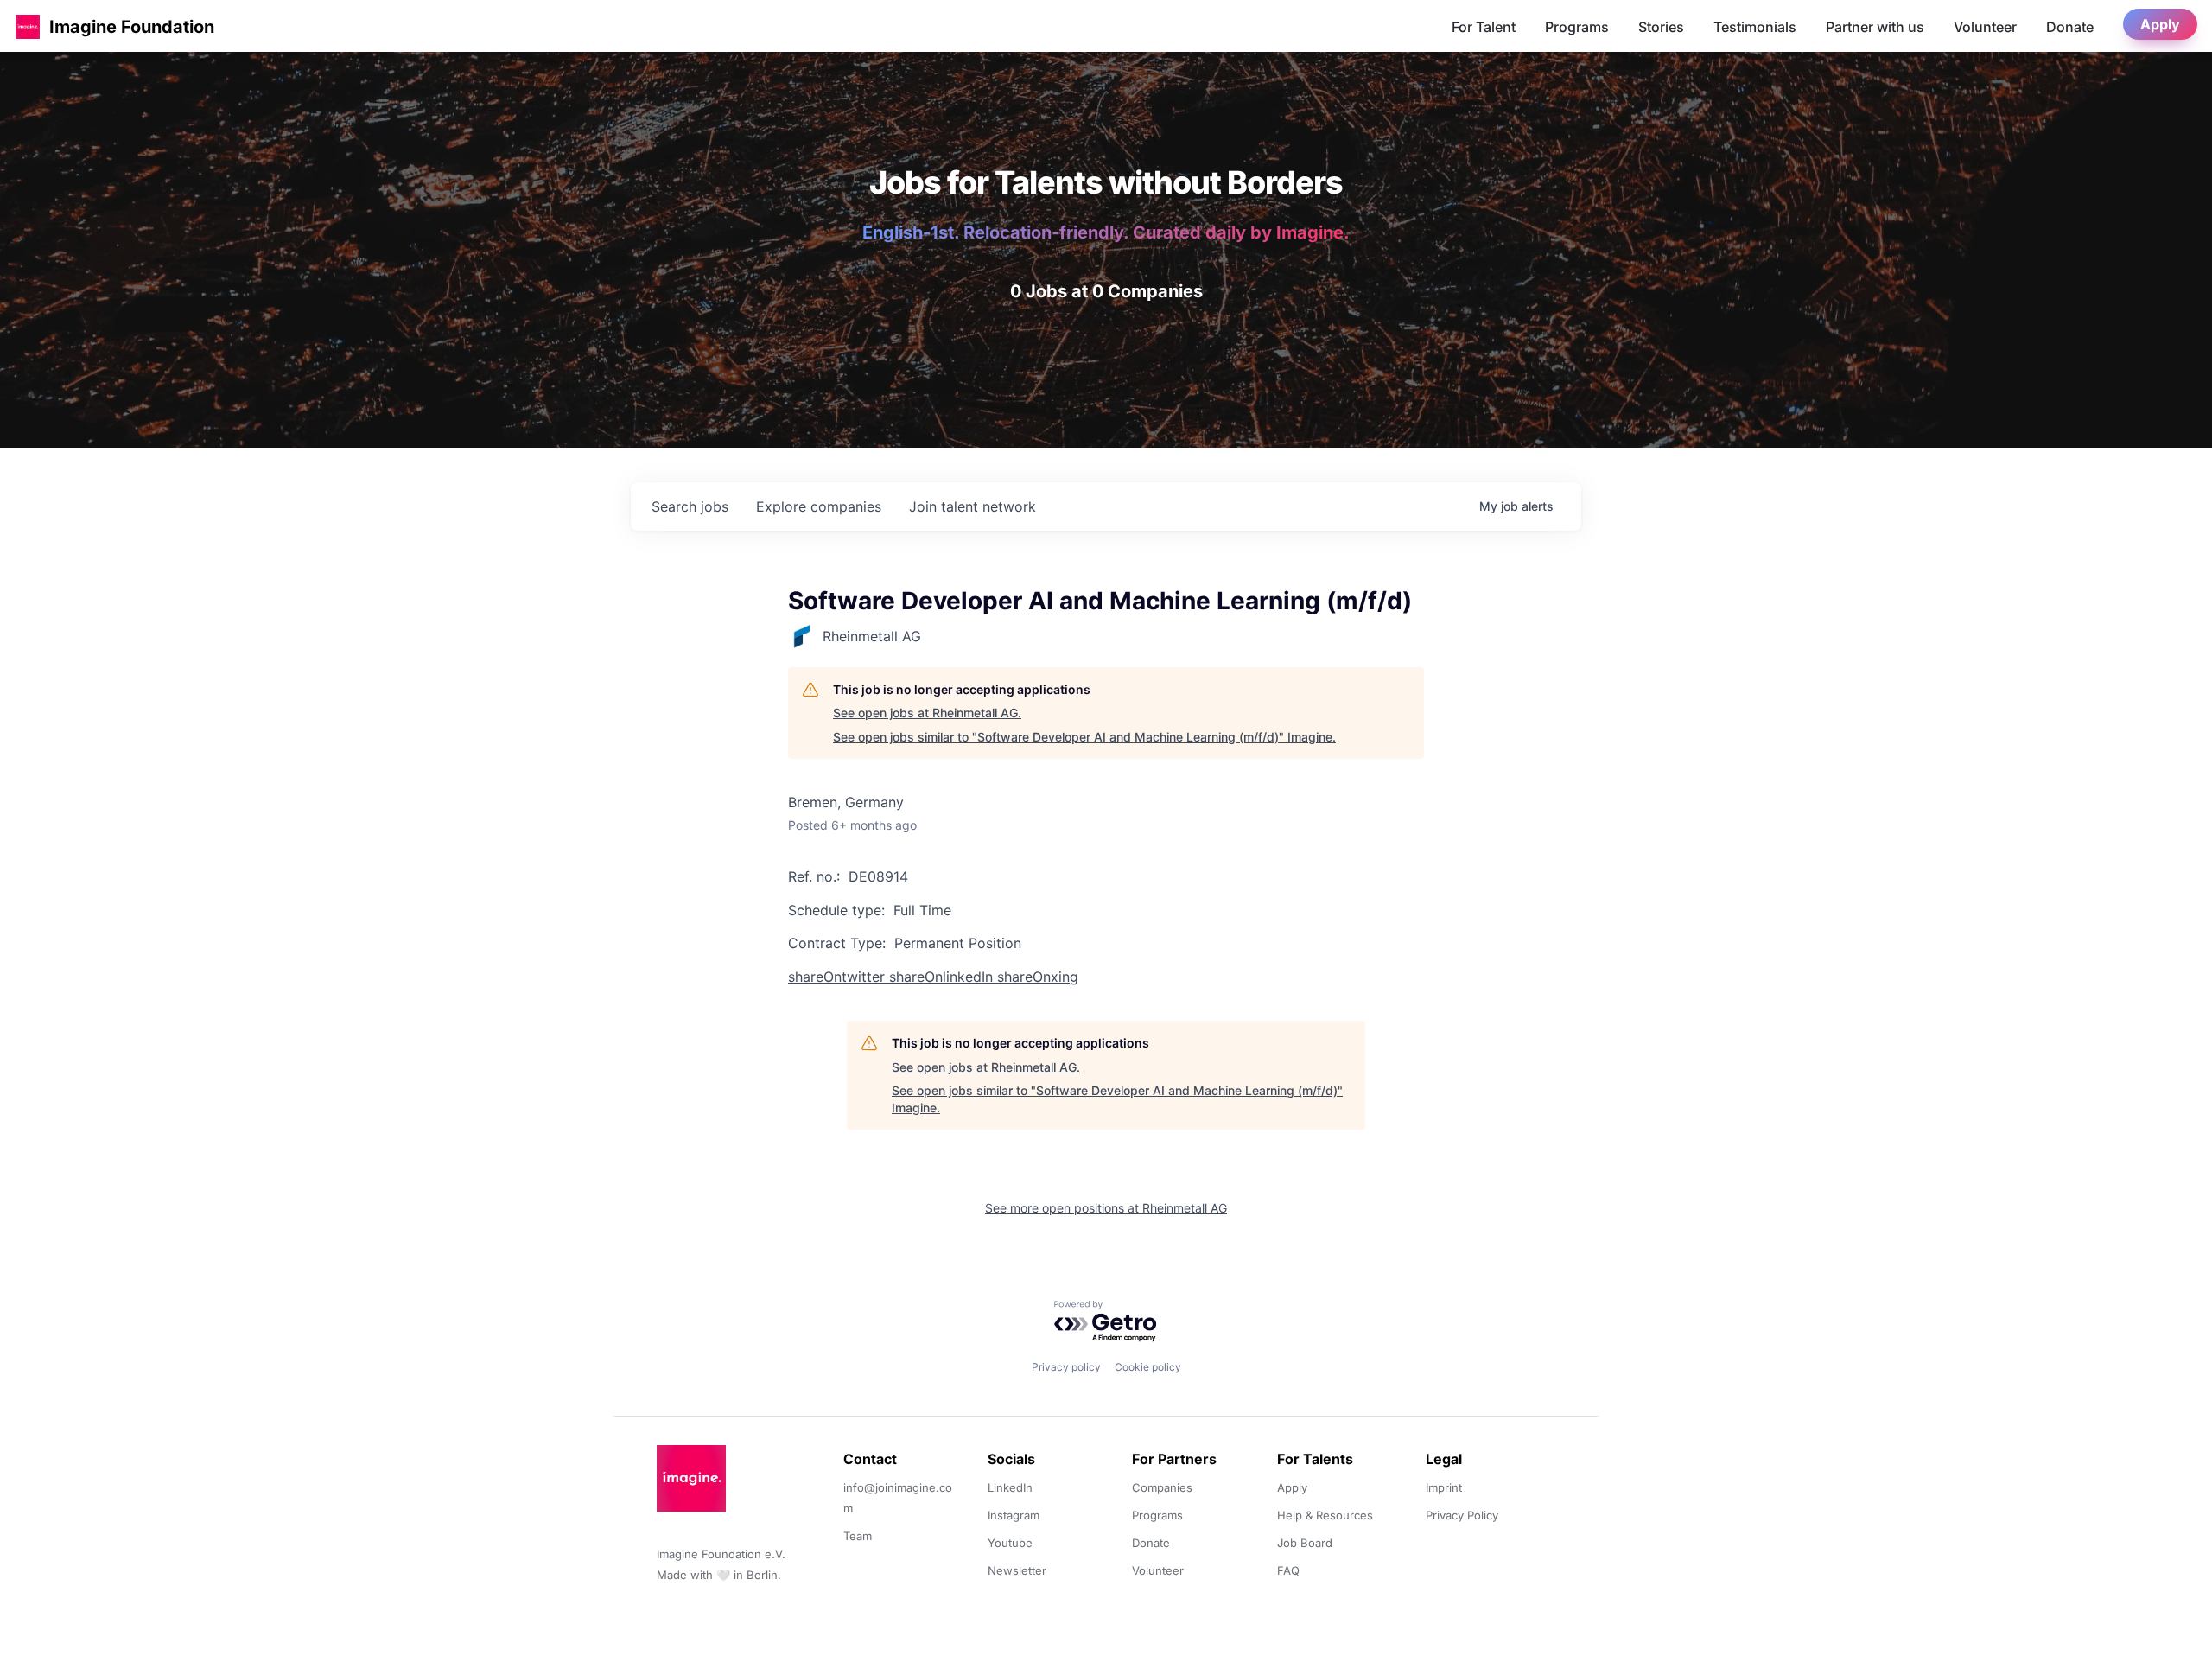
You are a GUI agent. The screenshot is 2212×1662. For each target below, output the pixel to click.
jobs (690, 506)
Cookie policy (1148, 1367)
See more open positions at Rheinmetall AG (1106, 1208)
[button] (28, 26)
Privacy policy (1066, 1367)
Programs (1577, 27)
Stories (1661, 27)
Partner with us (1875, 27)
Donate (2070, 27)
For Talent (1484, 27)
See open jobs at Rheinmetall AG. (927, 713)
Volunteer (1985, 27)
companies (819, 506)
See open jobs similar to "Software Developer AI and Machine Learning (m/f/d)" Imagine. (1084, 737)
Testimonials (1755, 27)
